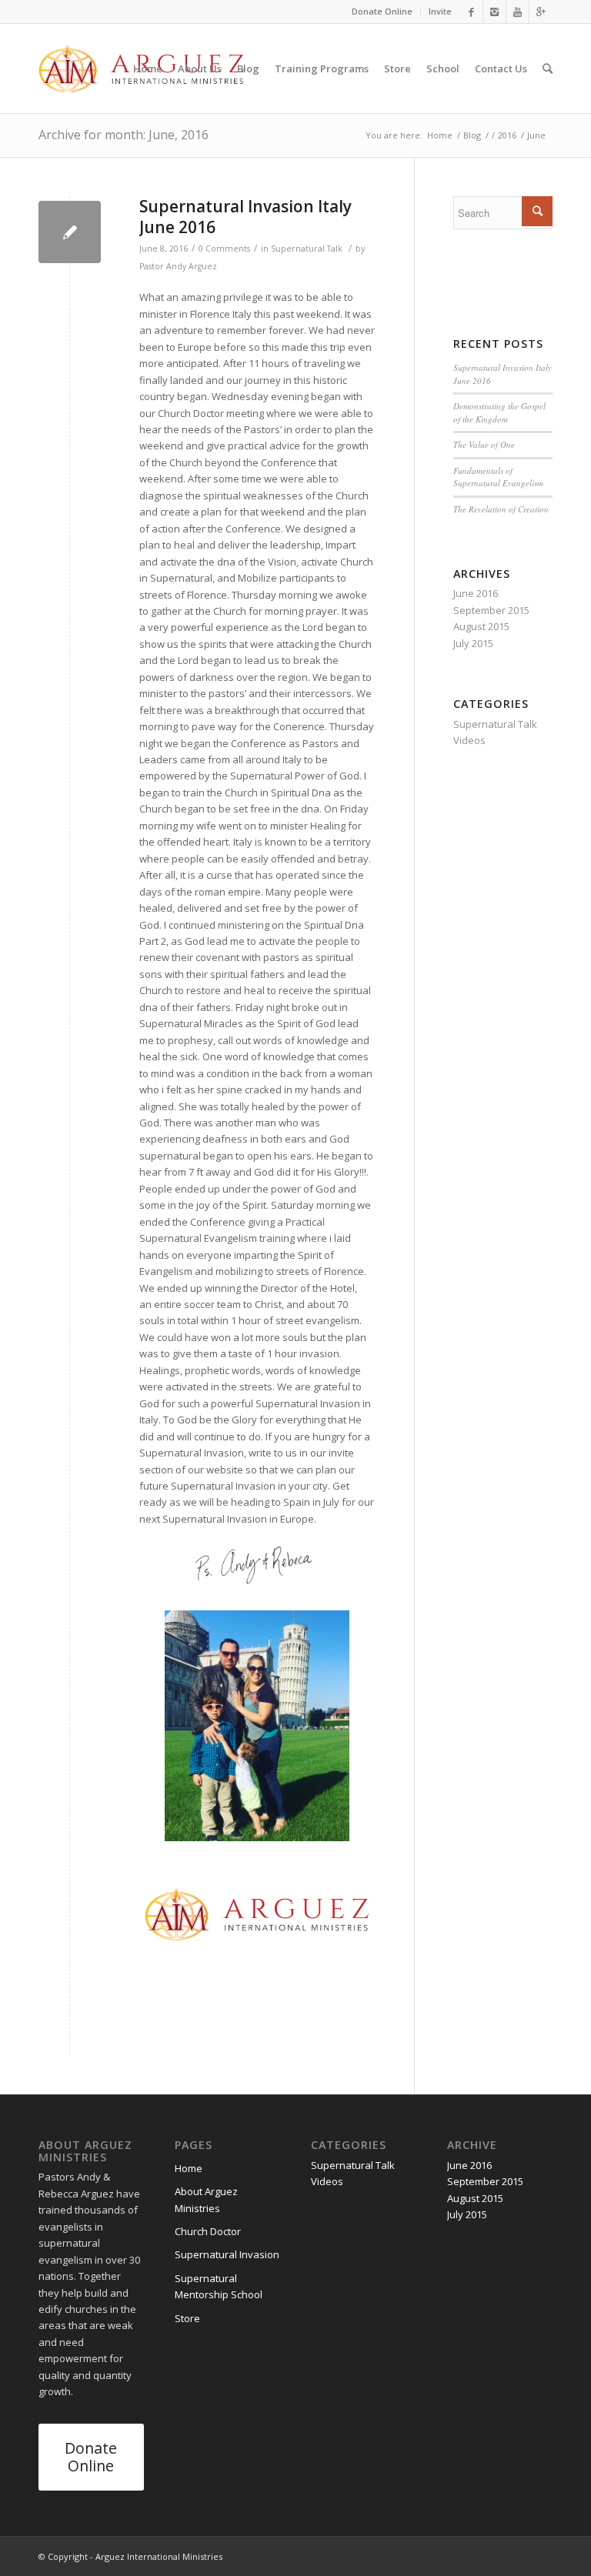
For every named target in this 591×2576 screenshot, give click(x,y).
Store (187, 2318)
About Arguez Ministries (206, 2199)
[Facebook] (471, 12)
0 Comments (224, 249)
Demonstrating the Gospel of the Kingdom (499, 412)
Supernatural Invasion (227, 2254)
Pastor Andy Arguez (178, 266)
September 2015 (491, 610)
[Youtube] (518, 12)
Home (440, 135)
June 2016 (476, 593)
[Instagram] (494, 12)
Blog (472, 135)
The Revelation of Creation (501, 509)
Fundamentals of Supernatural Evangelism (498, 477)
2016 (507, 135)
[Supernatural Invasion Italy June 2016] (70, 232)
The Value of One (484, 444)
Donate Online (382, 11)
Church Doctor (208, 2231)
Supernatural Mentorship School (219, 2286)
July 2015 (473, 643)
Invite (440, 11)
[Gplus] (541, 12)
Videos (469, 740)
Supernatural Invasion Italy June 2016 (245, 217)
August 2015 (481, 626)
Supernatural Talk (307, 249)
